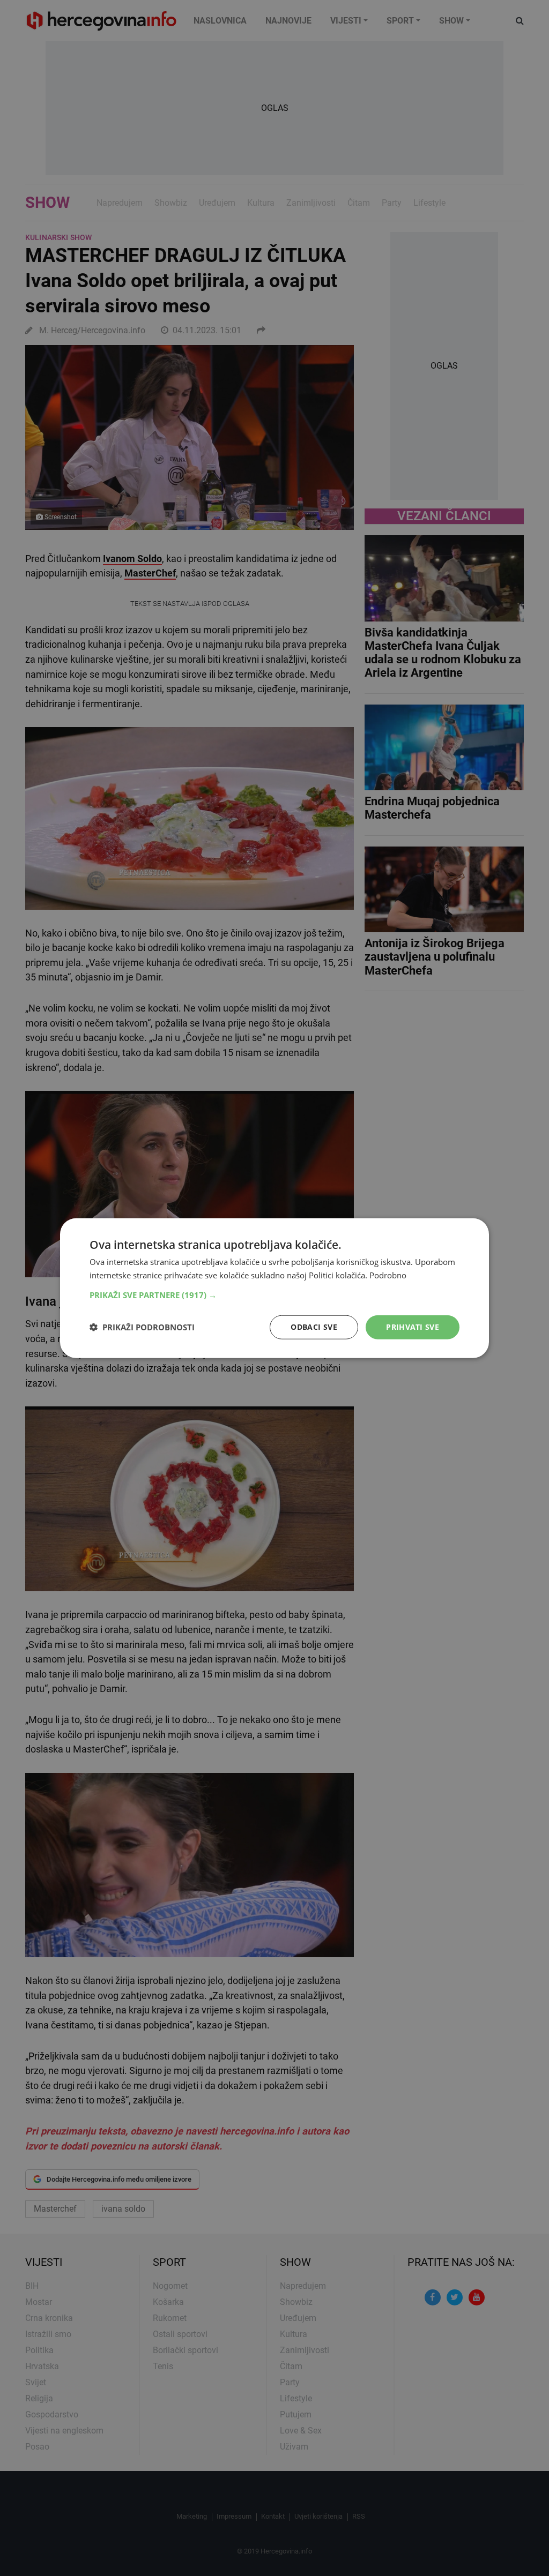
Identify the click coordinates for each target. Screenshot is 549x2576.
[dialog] (274, 1288)
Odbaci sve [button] (314, 1327)
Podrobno (388, 1275)
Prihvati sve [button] (413, 1327)
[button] (274, 1295)
